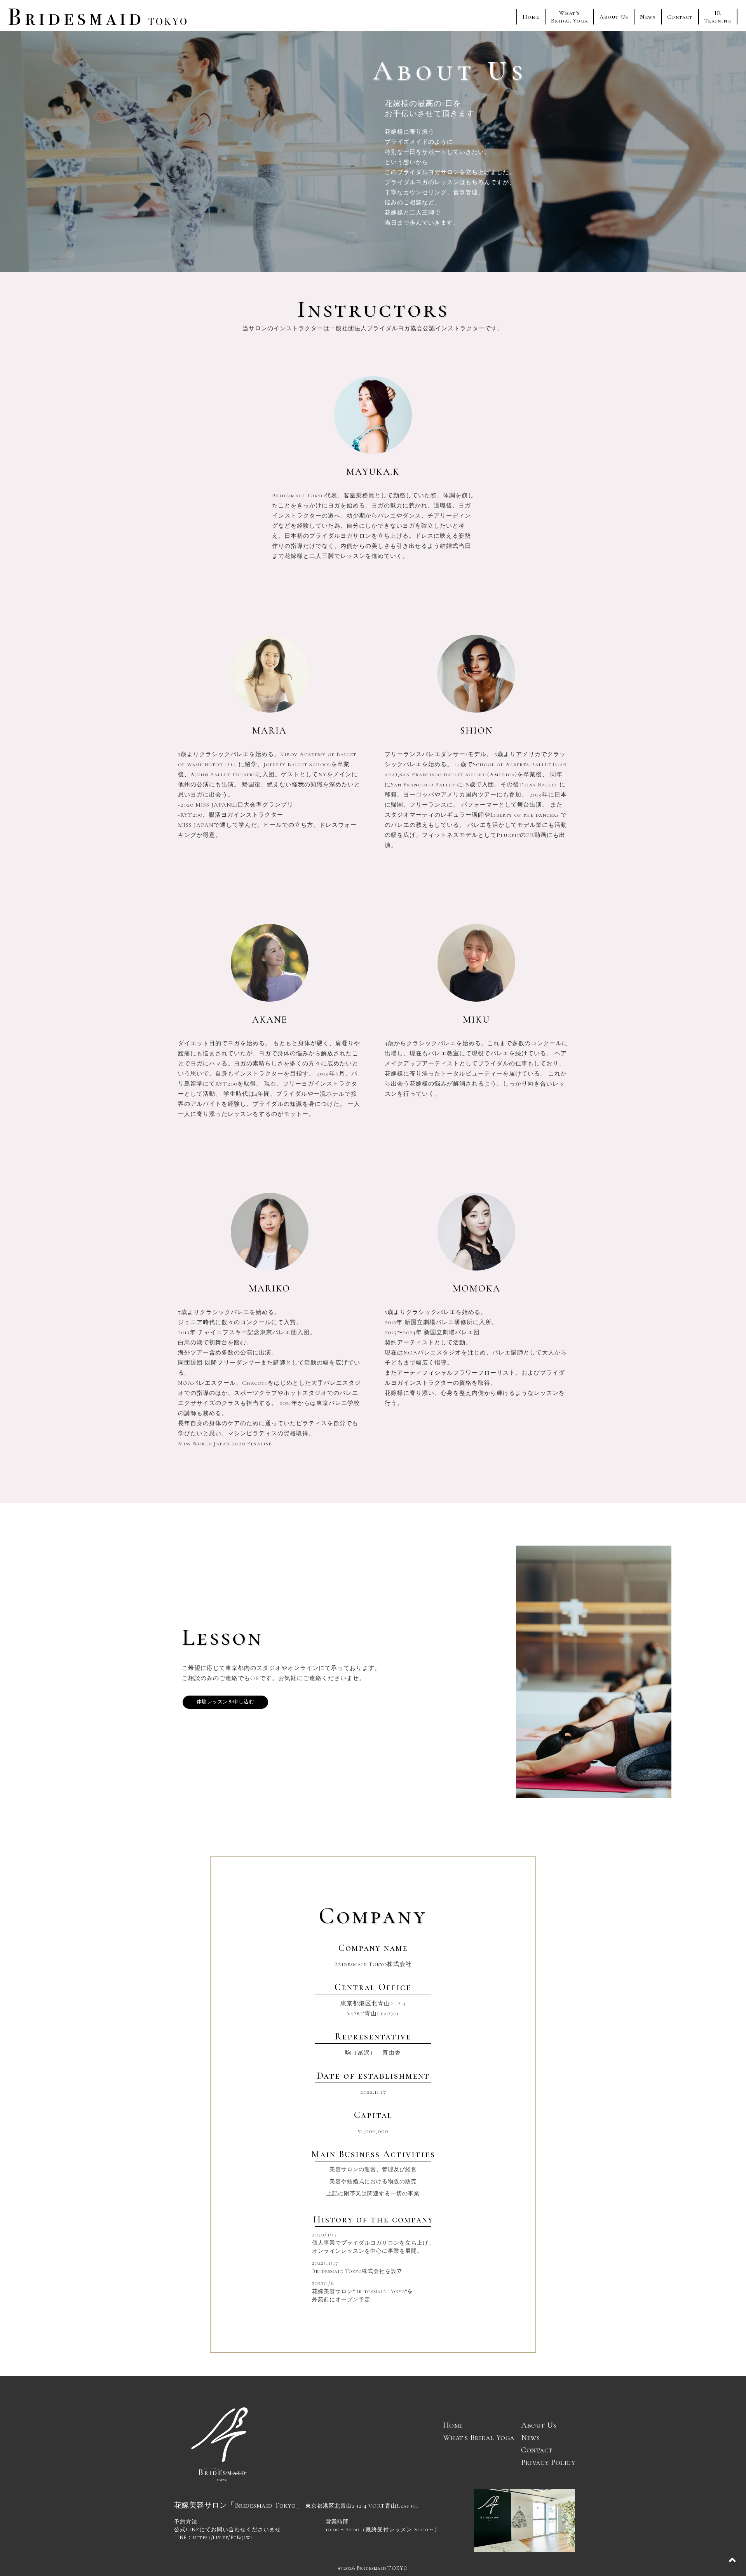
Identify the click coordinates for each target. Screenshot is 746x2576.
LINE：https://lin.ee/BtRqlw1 (213, 2537)
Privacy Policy (548, 2463)
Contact (680, 17)
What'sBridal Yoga (569, 17)
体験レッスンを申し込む (226, 1702)
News (648, 17)
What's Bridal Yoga (479, 2438)
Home (531, 17)
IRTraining (718, 17)
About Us (614, 17)
